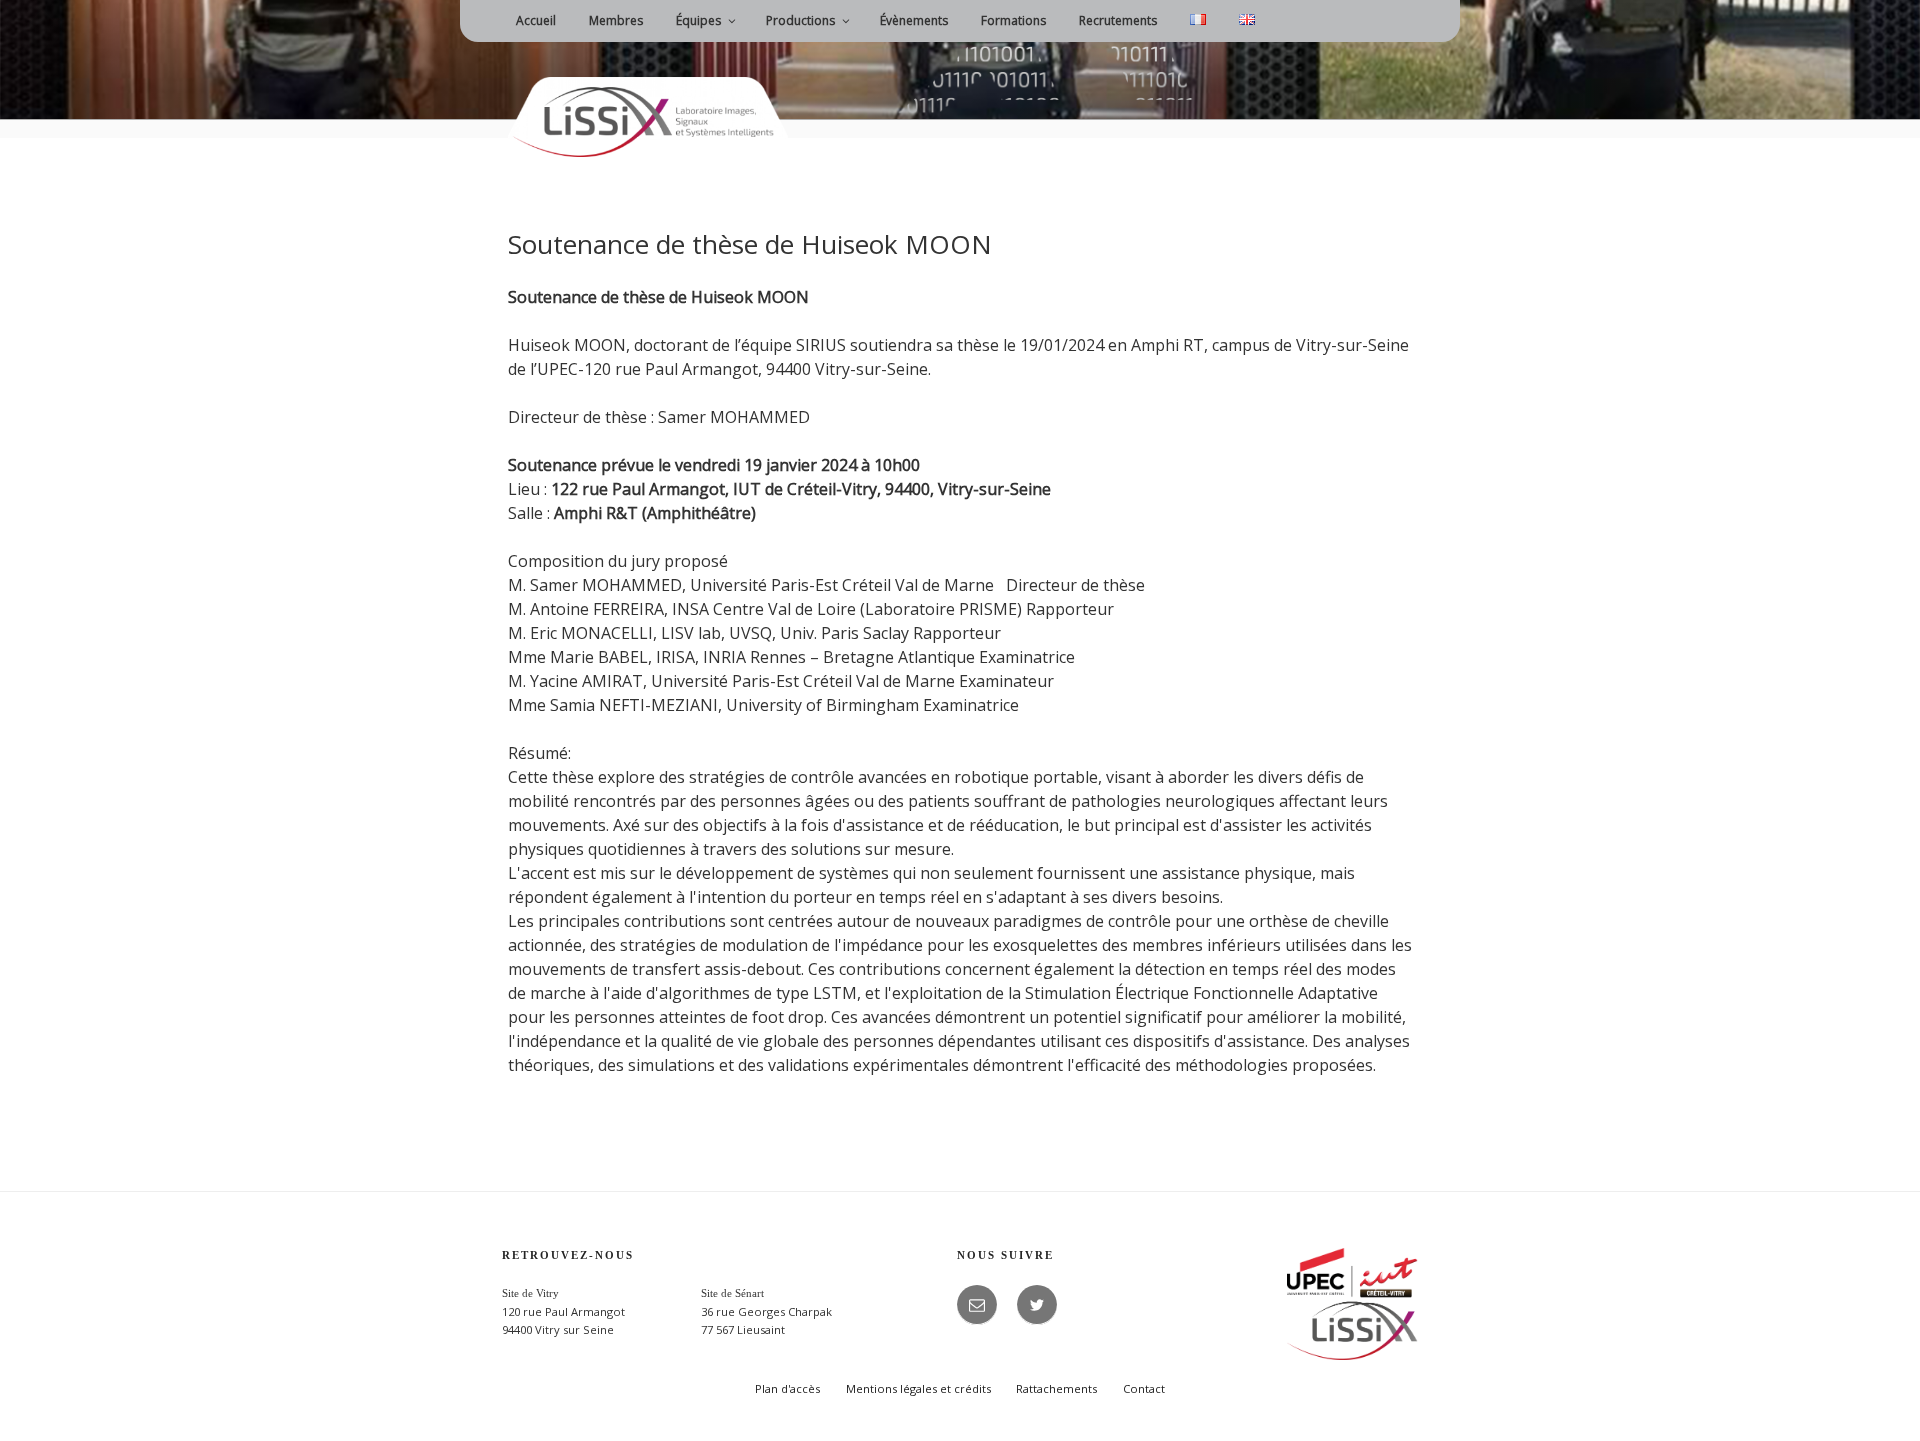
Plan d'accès (787, 1388)
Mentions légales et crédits (918, 1388)
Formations (1013, 20)
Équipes (698, 20)
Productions (800, 20)
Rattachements (1056, 1388)
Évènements (914, 20)
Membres (616, 20)
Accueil (536, 20)
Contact (1144, 1388)
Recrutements (1118, 20)
